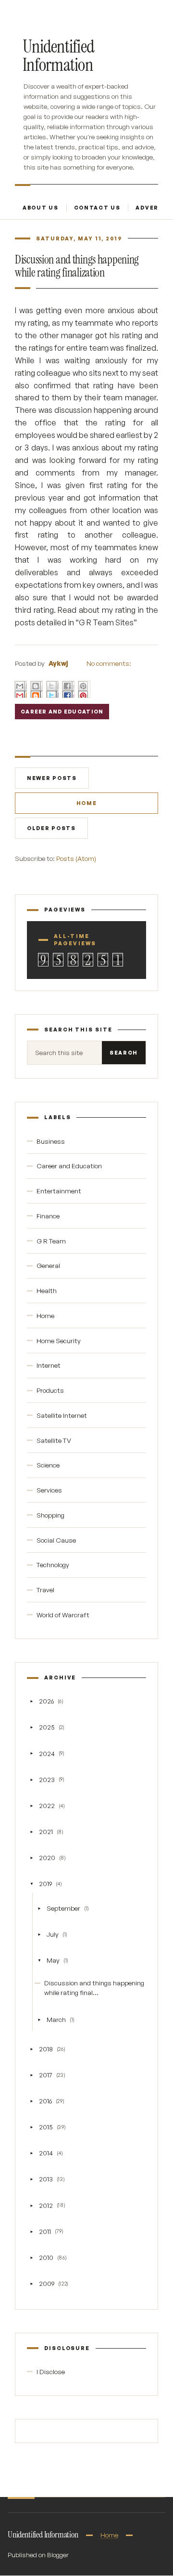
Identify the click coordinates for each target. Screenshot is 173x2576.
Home (87, 803)
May (53, 1960)
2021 (46, 1831)
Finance (48, 1216)
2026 (46, 1701)
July (53, 1934)
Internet (49, 1365)
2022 (47, 1805)
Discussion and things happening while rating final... (94, 1988)
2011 (45, 2231)
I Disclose (51, 2371)
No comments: (109, 663)
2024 (47, 1753)
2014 (46, 2153)
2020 (47, 1857)
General (48, 1265)
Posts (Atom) (76, 858)
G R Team (51, 1241)
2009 (47, 2283)
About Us (41, 208)
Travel (45, 1590)
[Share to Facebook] (68, 689)
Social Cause (56, 1540)
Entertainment (59, 1191)
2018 (46, 2049)
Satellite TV (54, 1440)
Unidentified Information (58, 56)
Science (48, 1465)
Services (49, 1490)
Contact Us (97, 208)
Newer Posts (52, 778)
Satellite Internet (62, 1415)
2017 (46, 2075)
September (63, 1908)
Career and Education (62, 712)
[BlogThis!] (37, 689)
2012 (46, 2205)
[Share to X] (52, 689)
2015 (46, 2127)
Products (50, 1390)
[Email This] (21, 689)
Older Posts (51, 828)
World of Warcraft (63, 1615)
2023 (47, 1779)
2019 (45, 1883)
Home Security (59, 1341)
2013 (46, 2179)
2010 (46, 2257)
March (56, 2019)
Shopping (50, 1515)
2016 (45, 2101)
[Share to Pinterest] (84, 689)
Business (51, 1141)
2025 (47, 1727)
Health (47, 1290)
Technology (53, 1565)
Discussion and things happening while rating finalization (77, 266)
